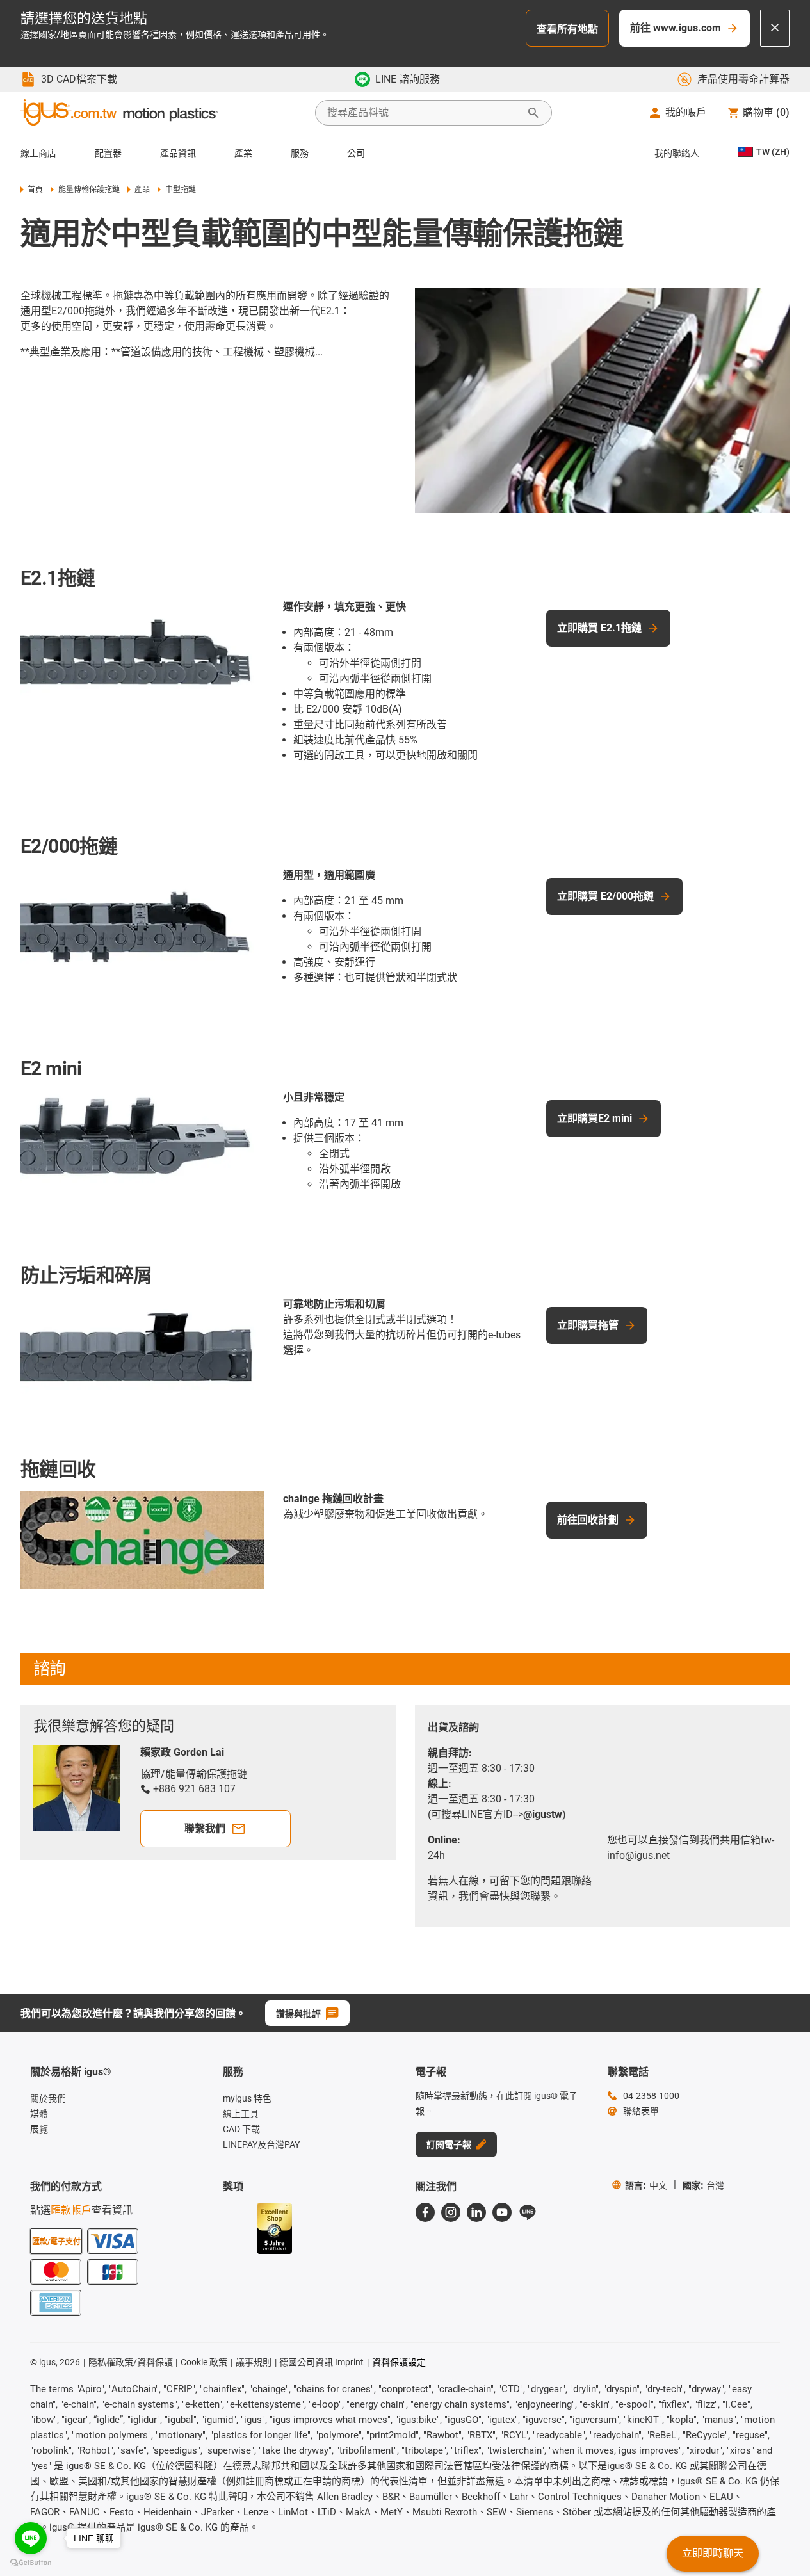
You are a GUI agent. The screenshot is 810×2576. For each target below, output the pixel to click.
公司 (356, 153)
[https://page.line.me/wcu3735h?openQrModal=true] (528, 2212)
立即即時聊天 (713, 2553)
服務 (300, 153)
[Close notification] (775, 28)
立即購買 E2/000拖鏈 (605, 896)
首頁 (35, 190)
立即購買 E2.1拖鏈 (599, 628)
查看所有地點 (567, 29)
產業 (243, 153)
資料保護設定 (399, 2362)
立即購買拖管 (588, 1325)
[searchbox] (423, 113)
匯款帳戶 (71, 2210)
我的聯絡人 (677, 153)
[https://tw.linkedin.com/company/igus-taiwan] (476, 2212)
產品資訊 (178, 153)
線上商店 (38, 153)
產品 (142, 190)
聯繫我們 (205, 1828)
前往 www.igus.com (676, 28)
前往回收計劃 (588, 1520)
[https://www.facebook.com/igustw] (425, 2212)
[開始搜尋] (533, 113)
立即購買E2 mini (595, 1118)
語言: (646, 2185)
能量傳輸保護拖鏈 (89, 190)
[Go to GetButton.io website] (31, 2563)
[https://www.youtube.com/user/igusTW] (502, 2212)
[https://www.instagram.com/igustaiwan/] (451, 2212)
